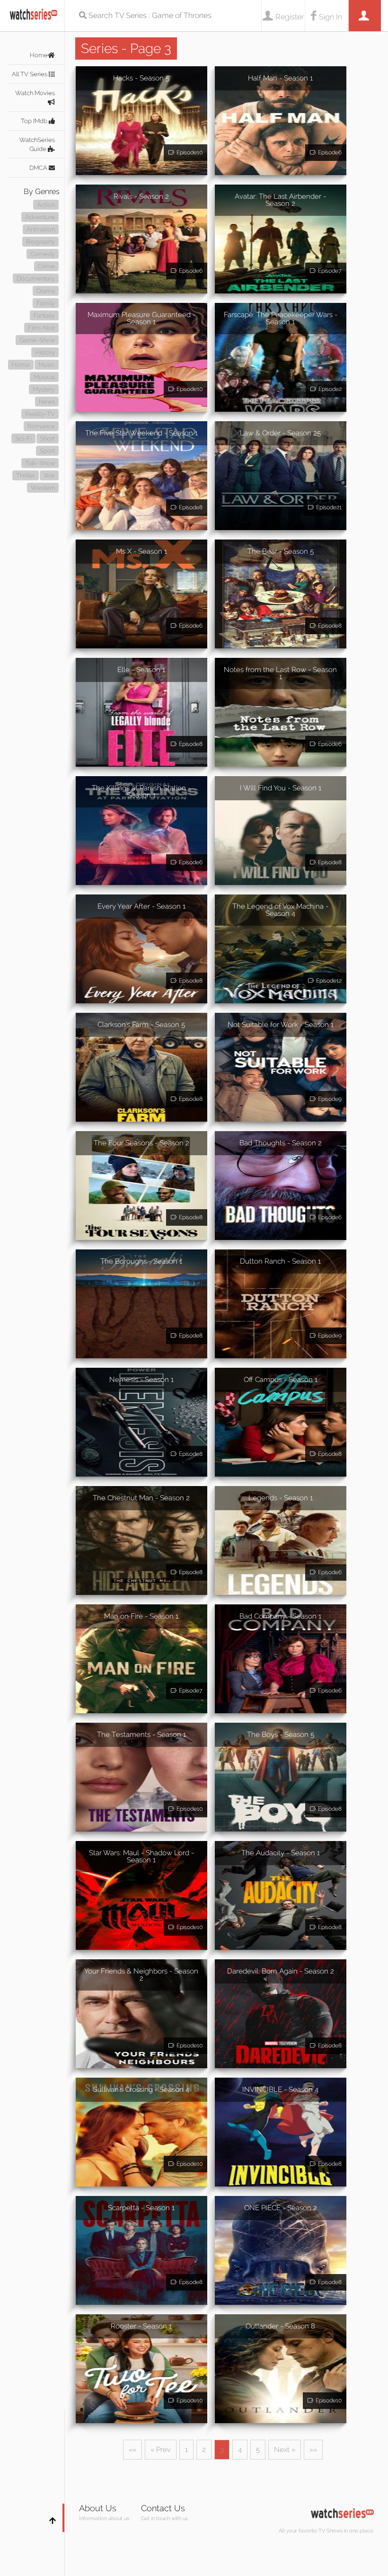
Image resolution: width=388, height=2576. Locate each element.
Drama (46, 291)
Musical (44, 377)
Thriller (26, 475)
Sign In (331, 17)
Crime (46, 266)
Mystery (44, 389)
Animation (41, 229)
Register (290, 17)
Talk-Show (40, 463)
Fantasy (44, 315)
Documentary (36, 279)
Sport (47, 451)
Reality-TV (40, 414)
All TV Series (30, 74)
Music (47, 365)
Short (48, 438)
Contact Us (163, 2508)
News (47, 402)
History (45, 352)
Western (43, 488)
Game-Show (37, 340)
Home (39, 55)
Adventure (40, 217)
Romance (41, 426)
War (49, 475)
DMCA (39, 168)
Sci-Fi (23, 438)
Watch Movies (35, 93)
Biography (40, 242)
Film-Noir (41, 328)
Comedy (43, 254)
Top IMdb (35, 121)
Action (46, 205)
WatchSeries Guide (37, 144)
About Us (98, 2508)
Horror (21, 365)
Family (46, 303)
